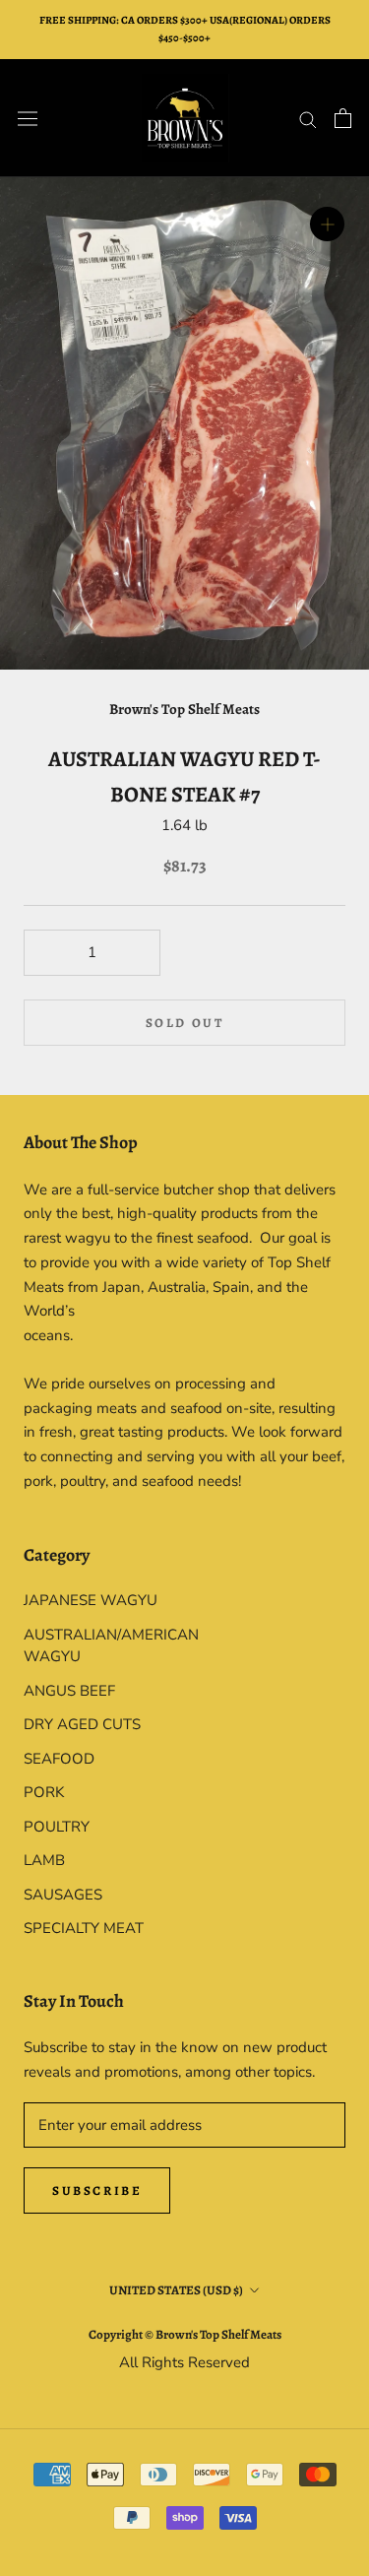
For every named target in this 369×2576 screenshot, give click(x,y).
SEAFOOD (59, 1759)
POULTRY (57, 1827)
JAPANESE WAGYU (91, 1600)
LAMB (44, 1860)
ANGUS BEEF (69, 1691)
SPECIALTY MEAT (84, 1928)
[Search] (308, 119)
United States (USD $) (176, 2290)
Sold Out (185, 1023)
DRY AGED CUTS (82, 1724)
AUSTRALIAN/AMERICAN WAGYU (104, 1646)
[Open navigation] (28, 118)
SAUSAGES (63, 1895)
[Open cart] (343, 118)
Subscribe (97, 2190)
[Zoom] (327, 224)
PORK (44, 1792)
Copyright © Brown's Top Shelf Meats (185, 2334)
